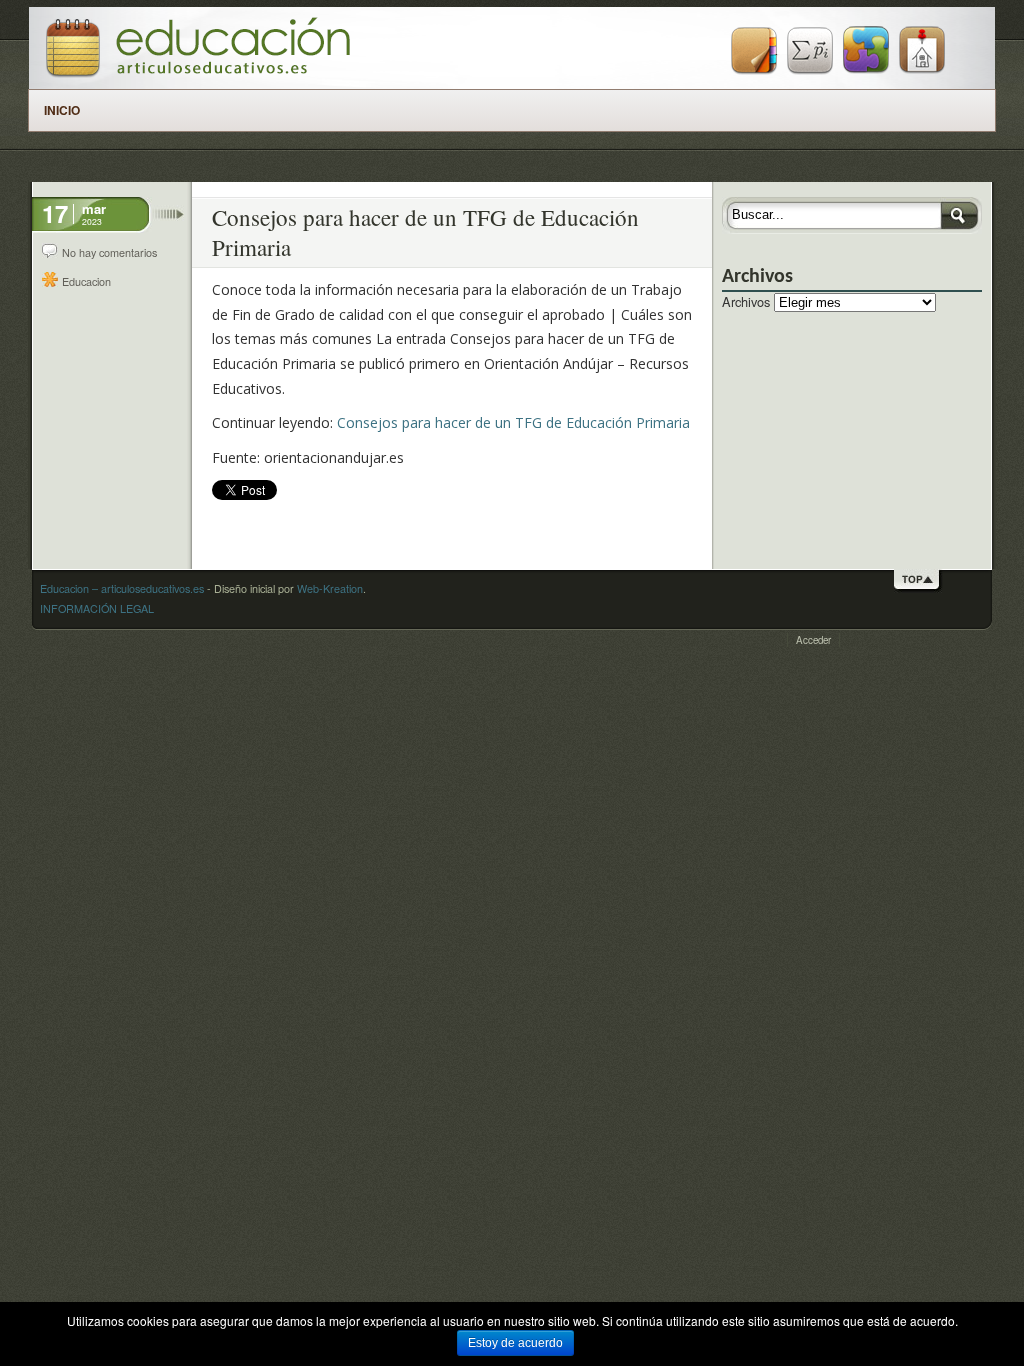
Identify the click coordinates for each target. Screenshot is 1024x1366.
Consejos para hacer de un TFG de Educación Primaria (513, 422)
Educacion (86, 281)
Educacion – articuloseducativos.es (122, 588)
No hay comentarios (109, 252)
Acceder (813, 640)
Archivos (746, 301)
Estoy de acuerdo (515, 1343)
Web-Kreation (330, 588)
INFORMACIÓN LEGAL (97, 608)
